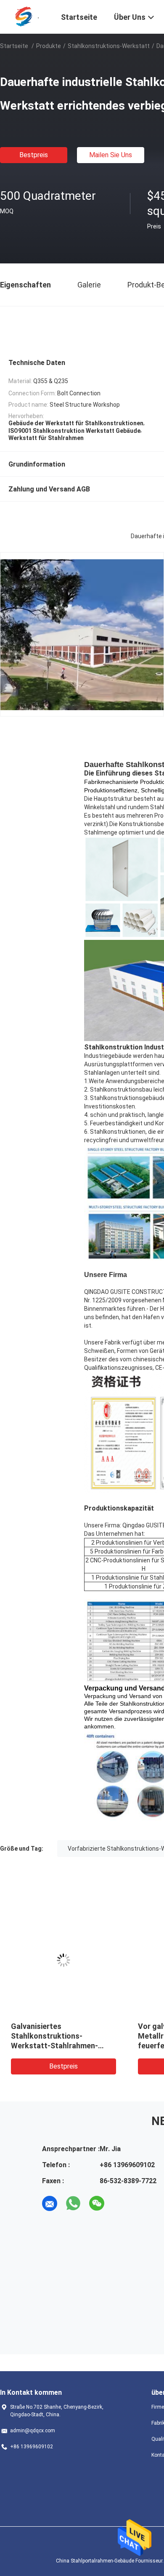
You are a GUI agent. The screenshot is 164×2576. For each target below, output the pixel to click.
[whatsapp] (73, 2203)
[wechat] (97, 2203)
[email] (50, 2203)
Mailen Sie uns (111, 155)
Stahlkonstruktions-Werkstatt (109, 46)
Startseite (14, 46)
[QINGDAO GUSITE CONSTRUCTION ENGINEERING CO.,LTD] (25, 16)
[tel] (120, 2203)
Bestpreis (34, 155)
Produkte (49, 46)
